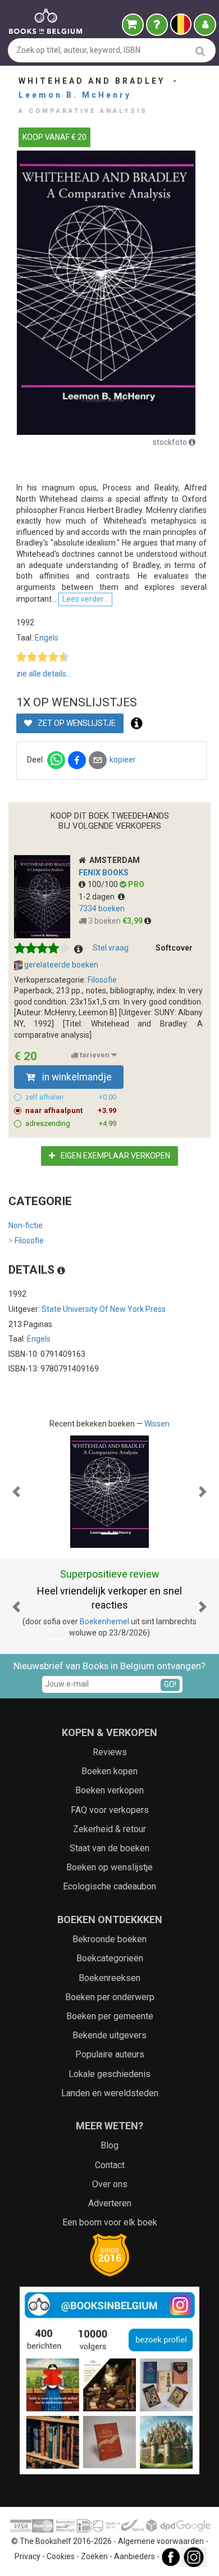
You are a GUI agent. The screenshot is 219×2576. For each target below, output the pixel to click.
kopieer (123, 760)
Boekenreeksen (109, 1978)
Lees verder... (85, 599)
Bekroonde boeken (109, 1939)
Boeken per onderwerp (110, 1997)
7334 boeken (102, 908)
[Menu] (205, 25)
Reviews (110, 1752)
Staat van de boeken (109, 1848)
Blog (109, 2145)
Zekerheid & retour (109, 1829)
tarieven (95, 1055)
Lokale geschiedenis (109, 2074)
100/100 (104, 884)
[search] (200, 51)
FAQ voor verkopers (110, 1810)
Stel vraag (111, 948)
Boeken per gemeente (110, 2016)
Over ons (110, 2184)
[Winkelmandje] (133, 25)
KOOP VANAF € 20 (54, 137)
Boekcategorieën (110, 1958)
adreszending (71, 1123)
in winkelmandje (76, 1077)
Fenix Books (104, 873)
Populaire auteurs (110, 2054)
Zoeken (94, 2556)
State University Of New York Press (104, 1309)
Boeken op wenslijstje (109, 1867)
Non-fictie (26, 1225)
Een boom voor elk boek (110, 2222)
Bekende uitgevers (109, 2035)
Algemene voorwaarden (161, 2541)
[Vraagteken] (157, 25)
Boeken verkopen (109, 1790)
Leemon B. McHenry (75, 95)
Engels (47, 638)
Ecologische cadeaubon (109, 1886)
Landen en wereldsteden (110, 2093)
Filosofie (102, 980)
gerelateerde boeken (60, 965)
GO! (170, 1684)
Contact (110, 2165)
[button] (17, 1492)
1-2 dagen (98, 897)
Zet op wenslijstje (76, 723)
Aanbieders (134, 2556)
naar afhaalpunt (71, 1110)
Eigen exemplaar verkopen (115, 1156)
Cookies (61, 2556)
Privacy (28, 2556)
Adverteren (110, 2203)
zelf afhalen (71, 1097)
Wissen (157, 1424)
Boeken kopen (109, 1771)
